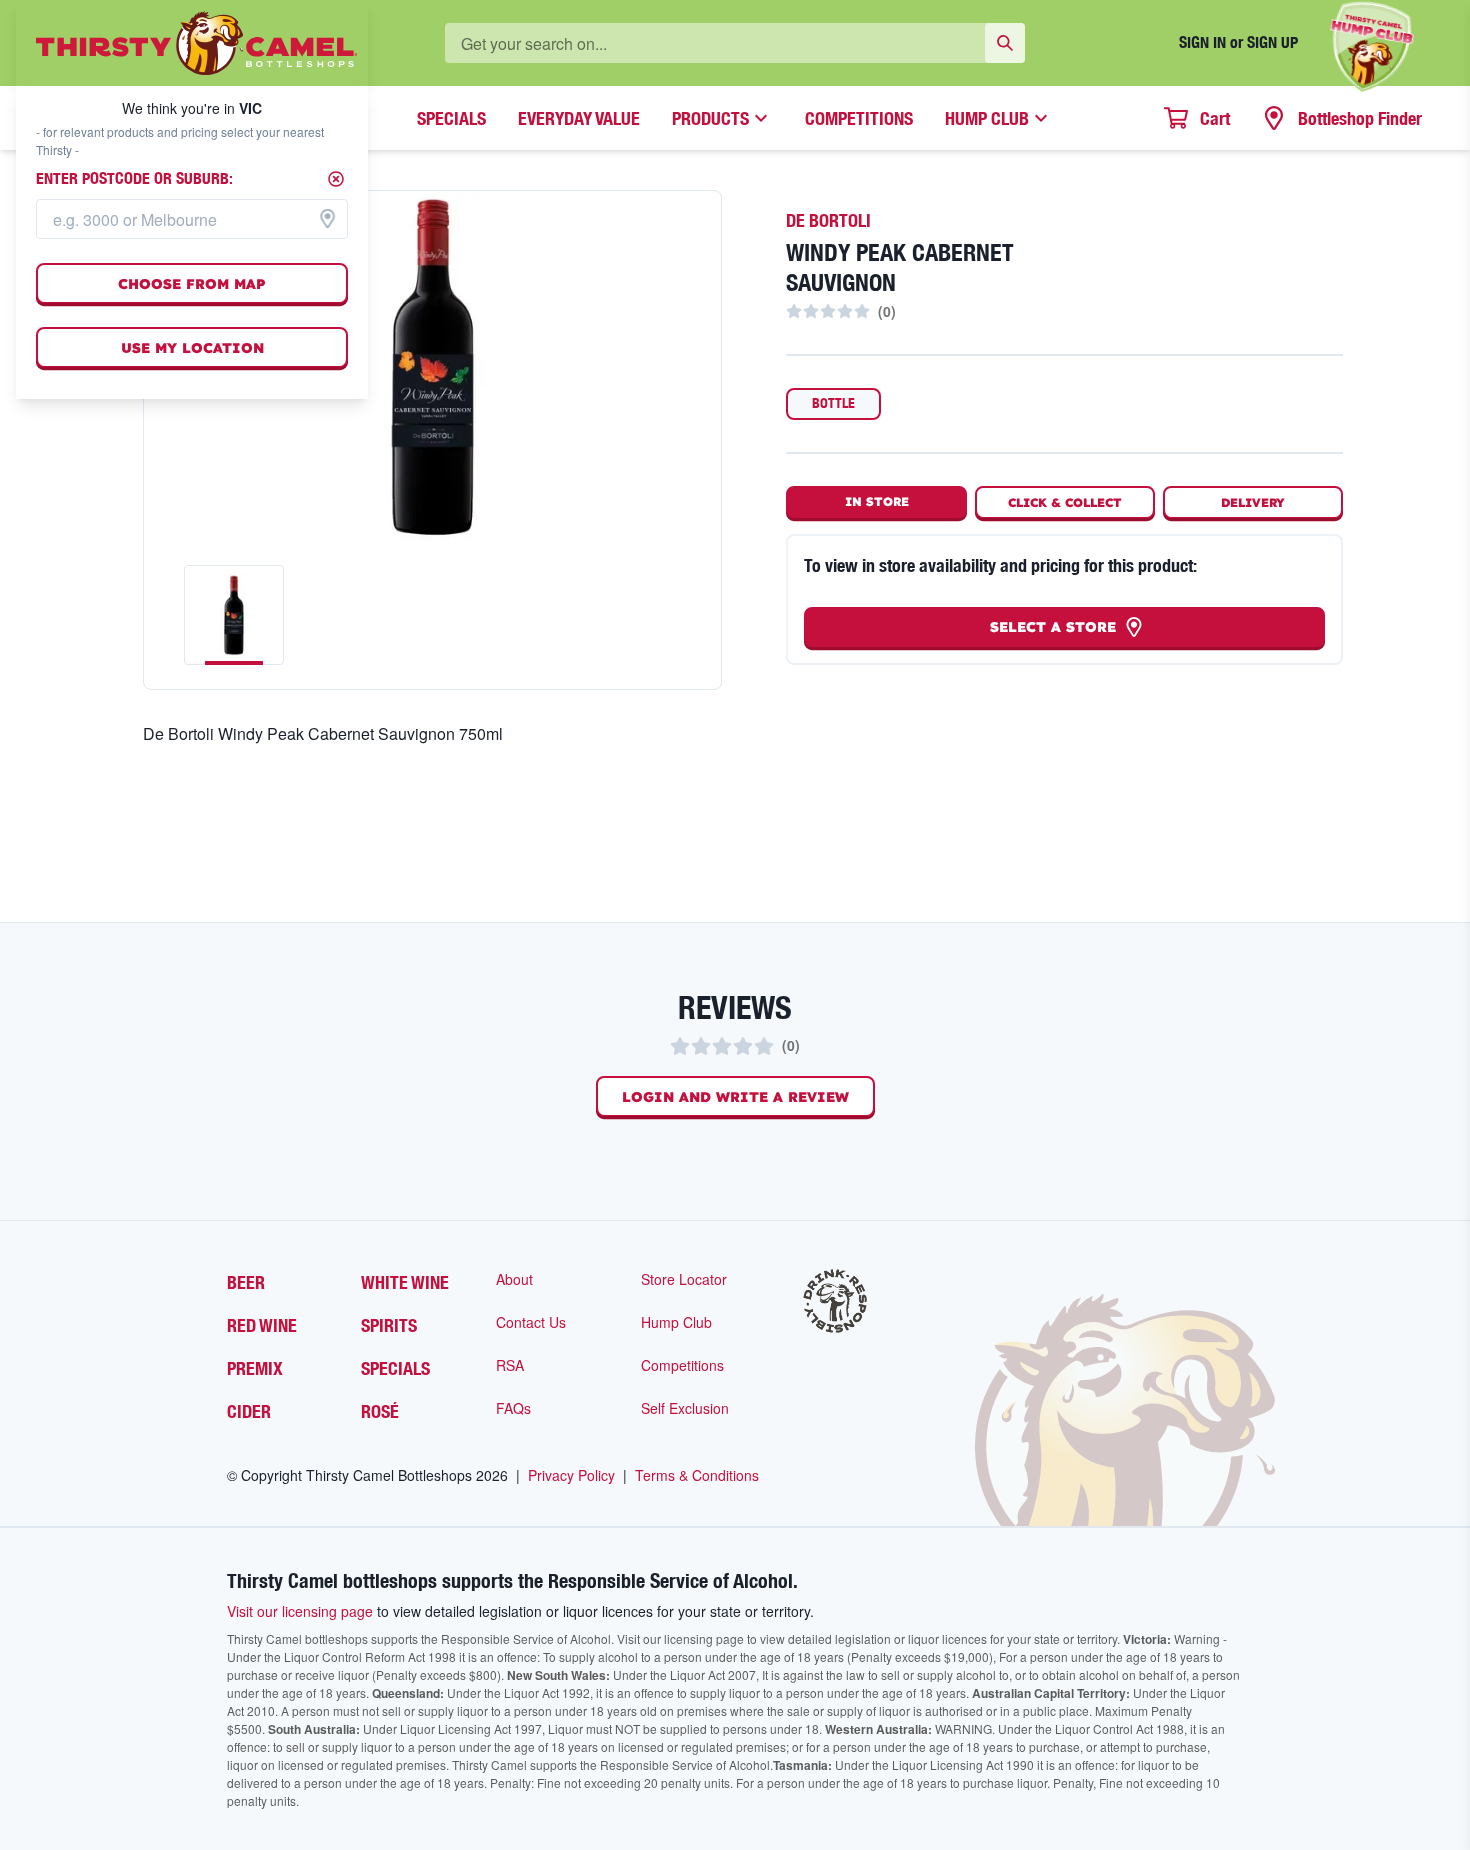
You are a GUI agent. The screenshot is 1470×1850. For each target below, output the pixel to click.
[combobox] (192, 219)
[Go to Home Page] (196, 43)
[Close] (336, 179)
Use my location (192, 348)
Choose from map (192, 284)
